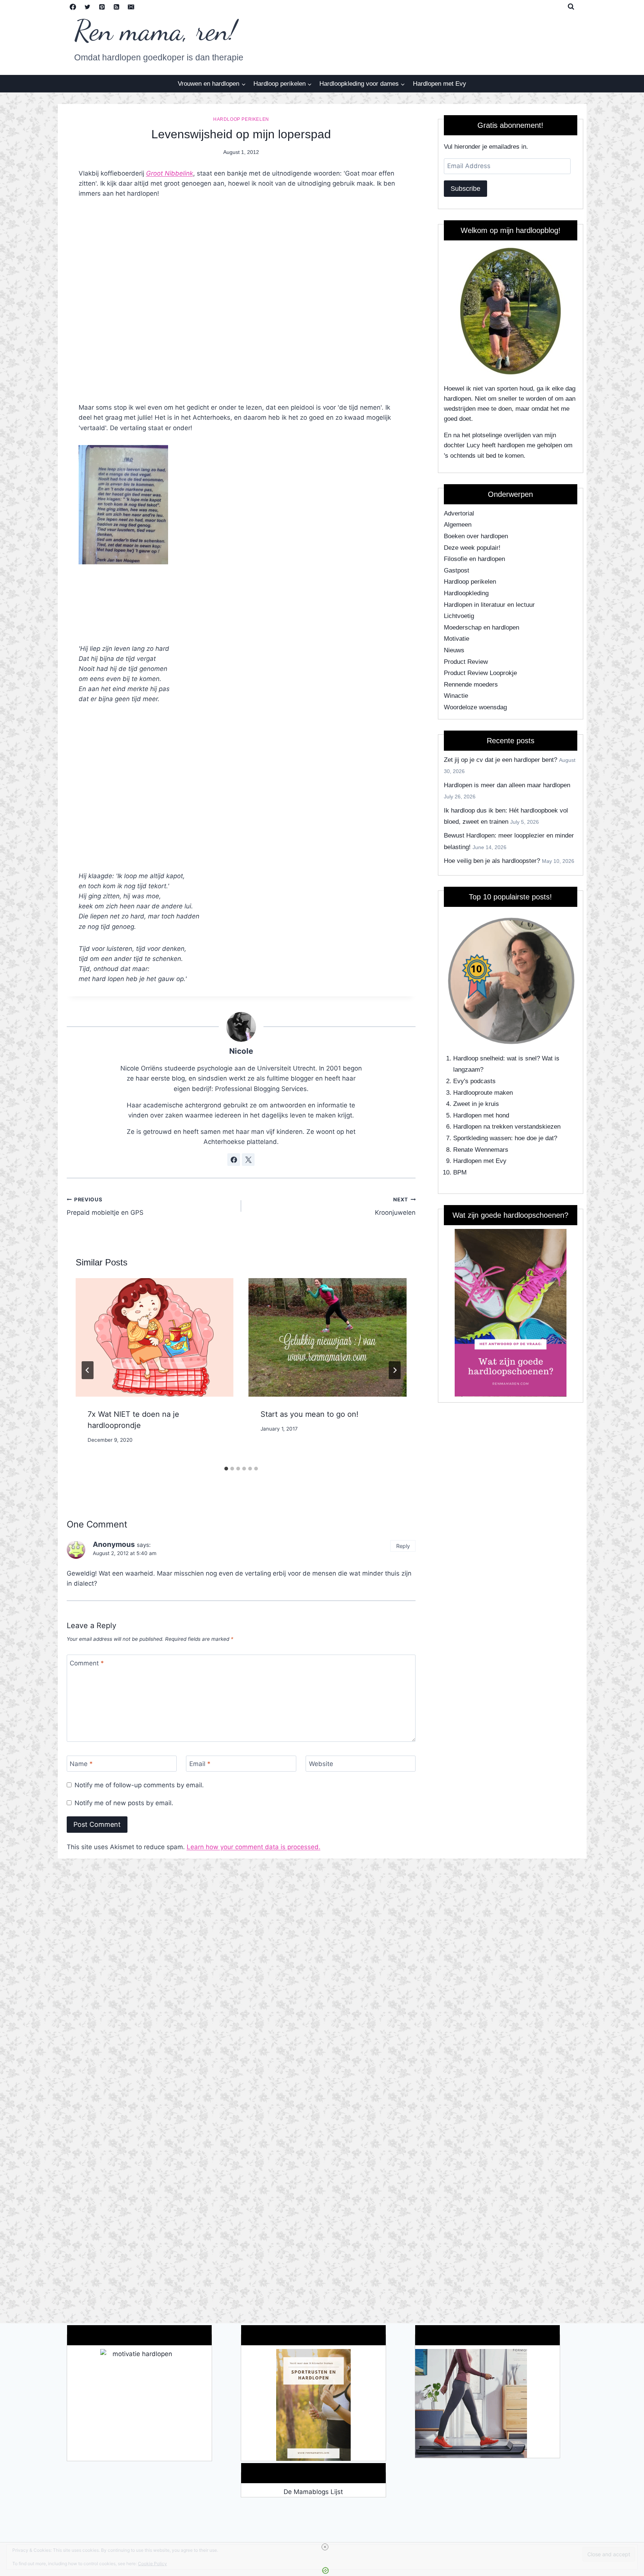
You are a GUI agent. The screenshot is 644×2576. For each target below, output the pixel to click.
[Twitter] (88, 7)
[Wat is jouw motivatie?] (139, 2405)
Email (200, 1764)
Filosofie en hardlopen (474, 559)
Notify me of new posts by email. (124, 1803)
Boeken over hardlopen (476, 536)
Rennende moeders (471, 685)
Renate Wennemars (481, 1150)
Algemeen (458, 525)
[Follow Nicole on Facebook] (234, 1160)
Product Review (466, 662)
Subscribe (465, 189)
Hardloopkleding (466, 593)
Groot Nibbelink (170, 173)
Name (81, 1764)
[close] (325, 2547)
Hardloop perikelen (241, 119)
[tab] (226, 1469)
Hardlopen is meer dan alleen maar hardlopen (507, 785)
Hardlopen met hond (481, 1115)
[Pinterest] (102, 7)
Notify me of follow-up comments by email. (139, 1785)
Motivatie (457, 639)
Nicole (241, 1051)
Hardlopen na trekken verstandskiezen (507, 1127)
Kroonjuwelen (395, 1206)
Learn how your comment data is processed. (254, 1847)
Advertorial (459, 513)
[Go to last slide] (88, 1370)
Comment (87, 1663)
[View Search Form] (571, 7)
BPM (460, 1172)
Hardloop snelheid (478, 1058)
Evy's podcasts (474, 1081)
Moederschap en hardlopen (482, 628)
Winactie (456, 696)
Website (321, 1764)
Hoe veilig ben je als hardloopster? (492, 861)
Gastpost (457, 570)
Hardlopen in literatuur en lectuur (489, 605)
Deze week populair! (472, 548)
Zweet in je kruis (476, 1104)
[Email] (131, 7)
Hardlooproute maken (483, 1093)
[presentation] (155, 1337)
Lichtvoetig (459, 616)
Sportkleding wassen (482, 1138)
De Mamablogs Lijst (313, 2492)
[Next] (395, 1370)
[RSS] (117, 7)
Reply (403, 1546)
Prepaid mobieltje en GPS (105, 1206)
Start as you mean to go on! (310, 1414)
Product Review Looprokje (480, 673)
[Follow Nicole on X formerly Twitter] (248, 1160)
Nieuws (454, 650)
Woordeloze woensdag (475, 707)
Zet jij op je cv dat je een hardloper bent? (501, 760)
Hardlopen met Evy (440, 84)
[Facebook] (73, 7)
